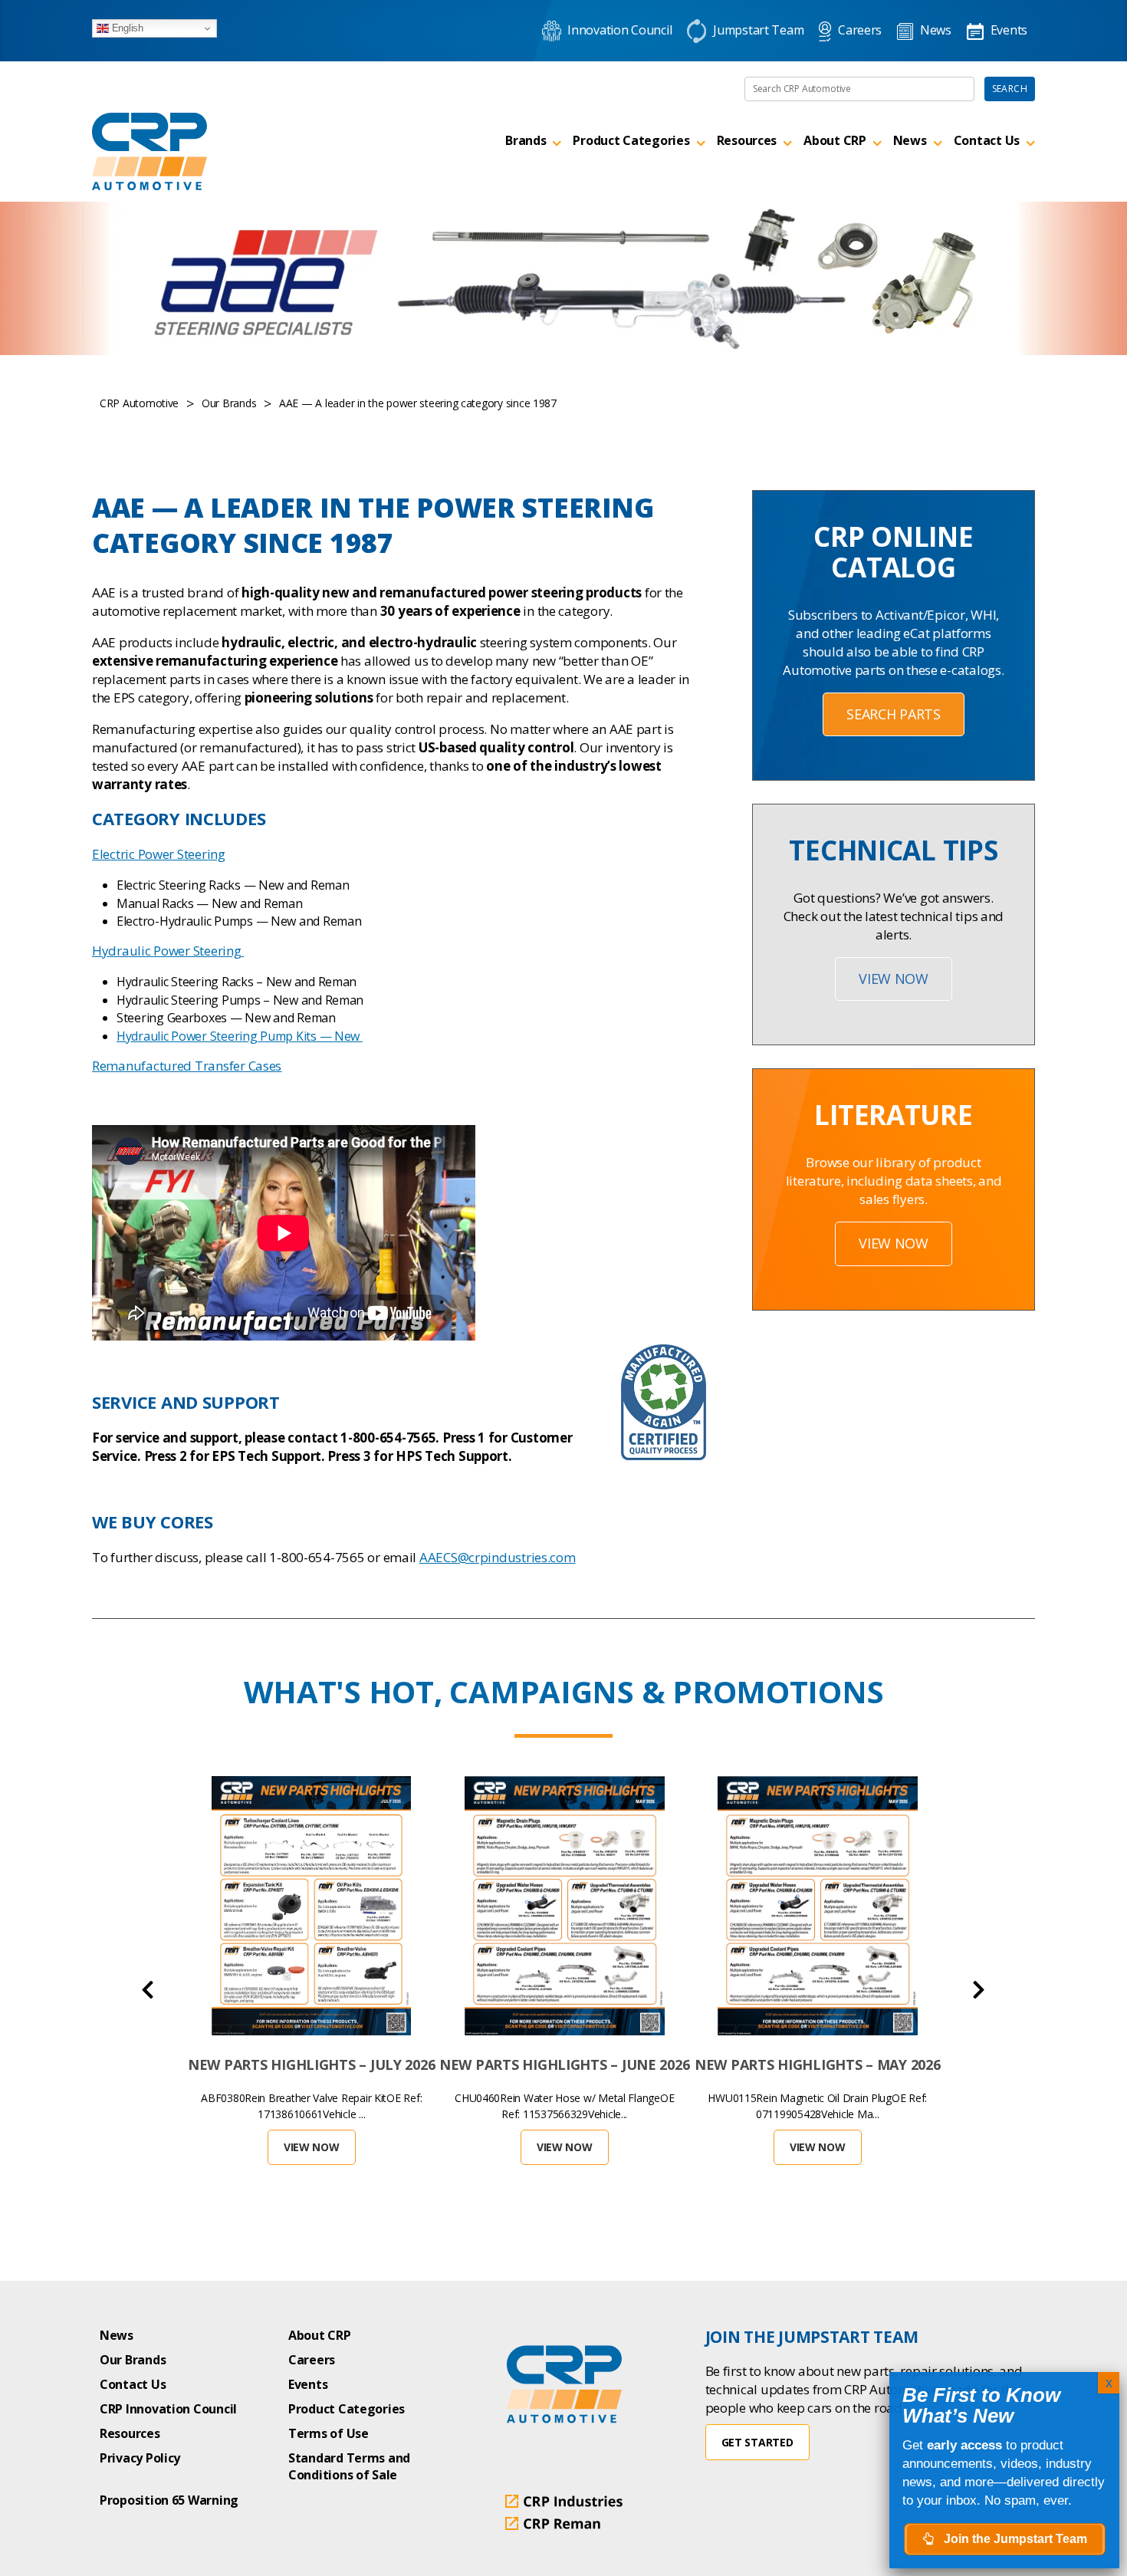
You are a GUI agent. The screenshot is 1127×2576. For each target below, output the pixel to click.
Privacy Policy (140, 2458)
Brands (526, 140)
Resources (747, 140)
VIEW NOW (894, 979)
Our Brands (133, 2360)
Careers (312, 2360)
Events (308, 2384)
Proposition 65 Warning (169, 2500)
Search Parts (894, 714)
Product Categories (631, 140)
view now (894, 1243)
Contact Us (987, 140)
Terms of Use (329, 2433)
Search (1010, 89)
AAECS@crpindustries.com (498, 1557)
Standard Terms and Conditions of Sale (349, 2466)
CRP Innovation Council (168, 2409)
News (910, 140)
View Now (312, 2147)
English (126, 28)
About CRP (835, 140)
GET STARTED (757, 2442)
